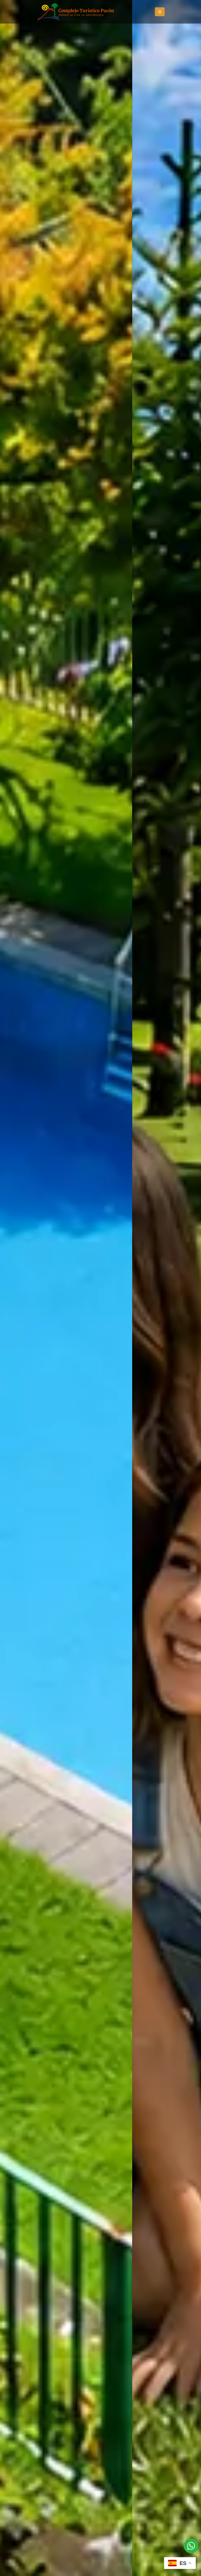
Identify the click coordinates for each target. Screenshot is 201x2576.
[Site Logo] (76, 12)
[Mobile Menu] (160, 12)
